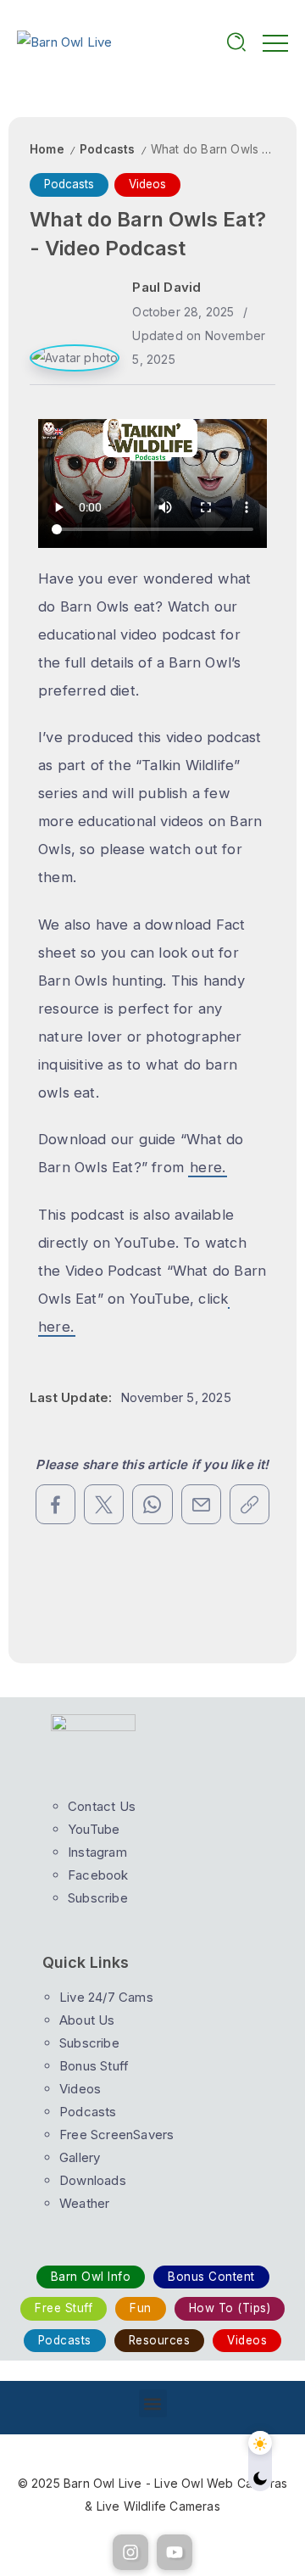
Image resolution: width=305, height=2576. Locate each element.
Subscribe (89, 2043)
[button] (153, 2403)
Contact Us (102, 1806)
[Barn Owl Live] (65, 41)
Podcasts (108, 149)
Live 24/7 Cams (106, 1997)
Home (47, 149)
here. (208, 1167)
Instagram (97, 1852)
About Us (87, 2020)
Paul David (166, 287)
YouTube (94, 1829)
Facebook (98, 1875)
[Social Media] (130, 2552)
